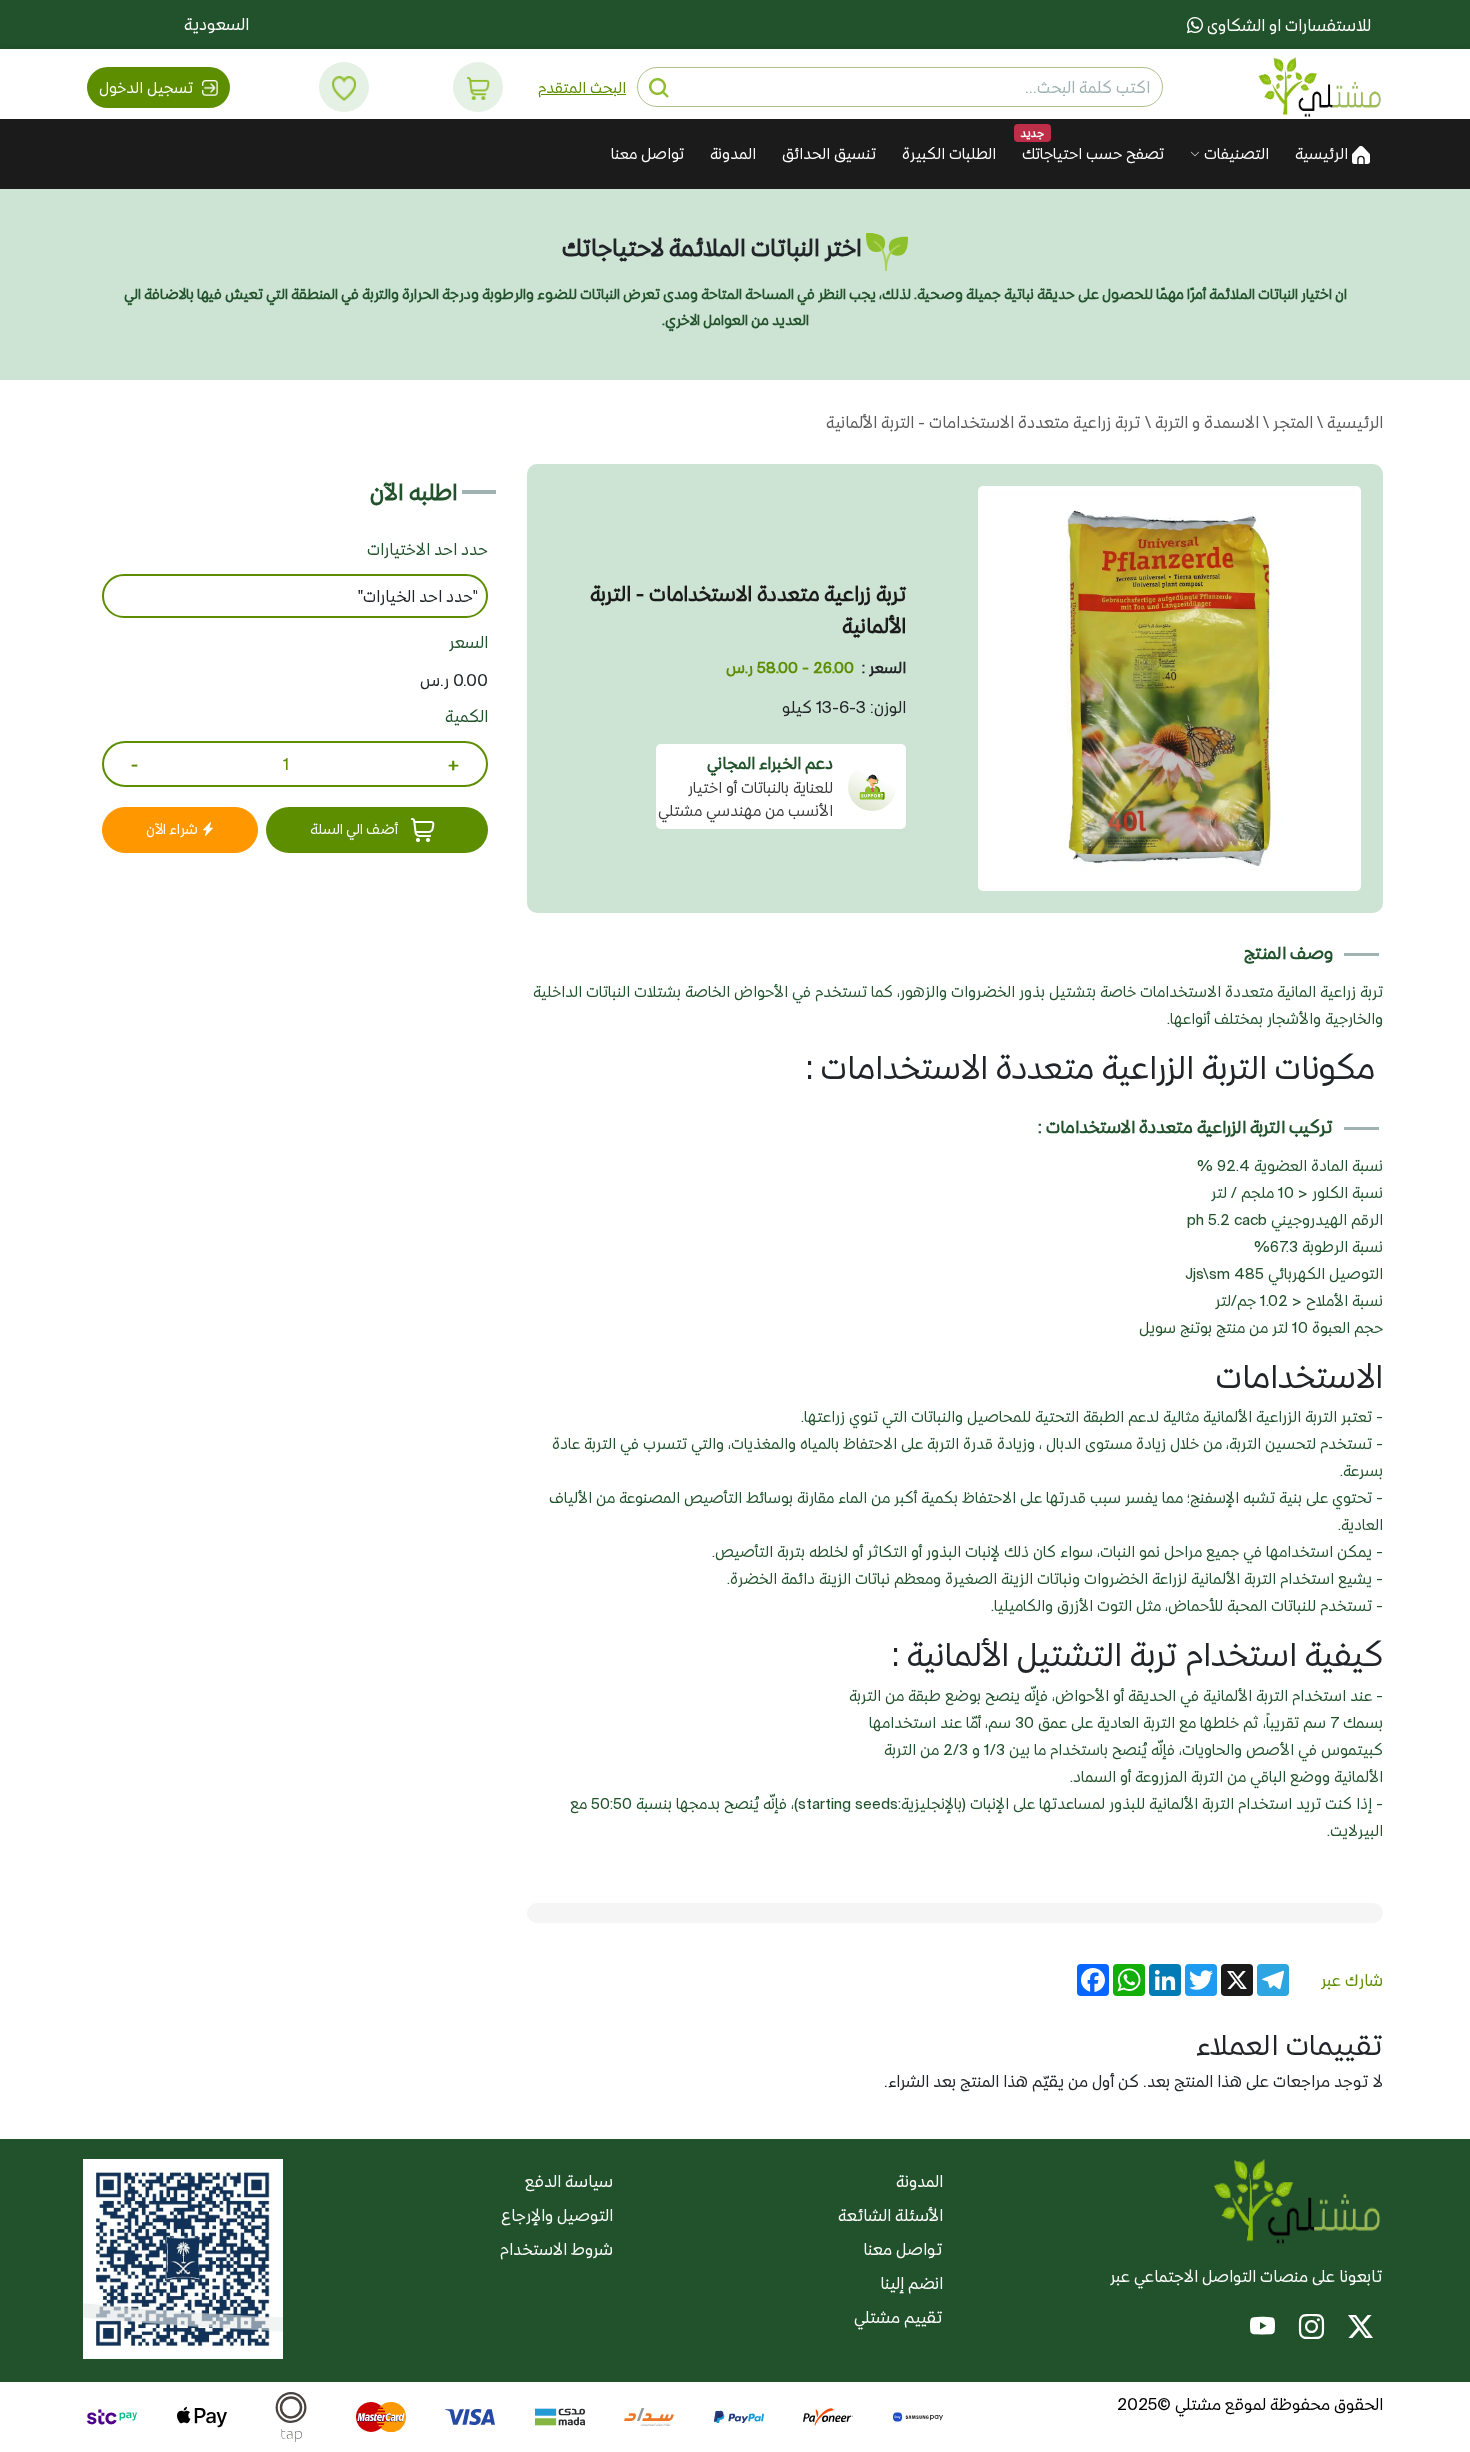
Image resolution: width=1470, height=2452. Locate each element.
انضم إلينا (911, 2283)
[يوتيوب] (1262, 2329)
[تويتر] (1360, 2329)
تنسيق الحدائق (829, 153)
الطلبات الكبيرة (949, 153)
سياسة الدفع (569, 2181)
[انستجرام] (1311, 2329)
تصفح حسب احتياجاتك (1093, 153)
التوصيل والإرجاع (557, 2215)
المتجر (1291, 422)
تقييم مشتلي (898, 2317)
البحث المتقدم (582, 87)
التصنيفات (1234, 153)
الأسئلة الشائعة (890, 2215)
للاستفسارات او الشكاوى (1287, 25)
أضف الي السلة (355, 829)
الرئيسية (1323, 153)
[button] (478, 87)
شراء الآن (173, 829)
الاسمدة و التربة (1205, 422)
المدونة (733, 153)
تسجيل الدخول (148, 87)
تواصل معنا (647, 153)
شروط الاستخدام (556, 2249)
